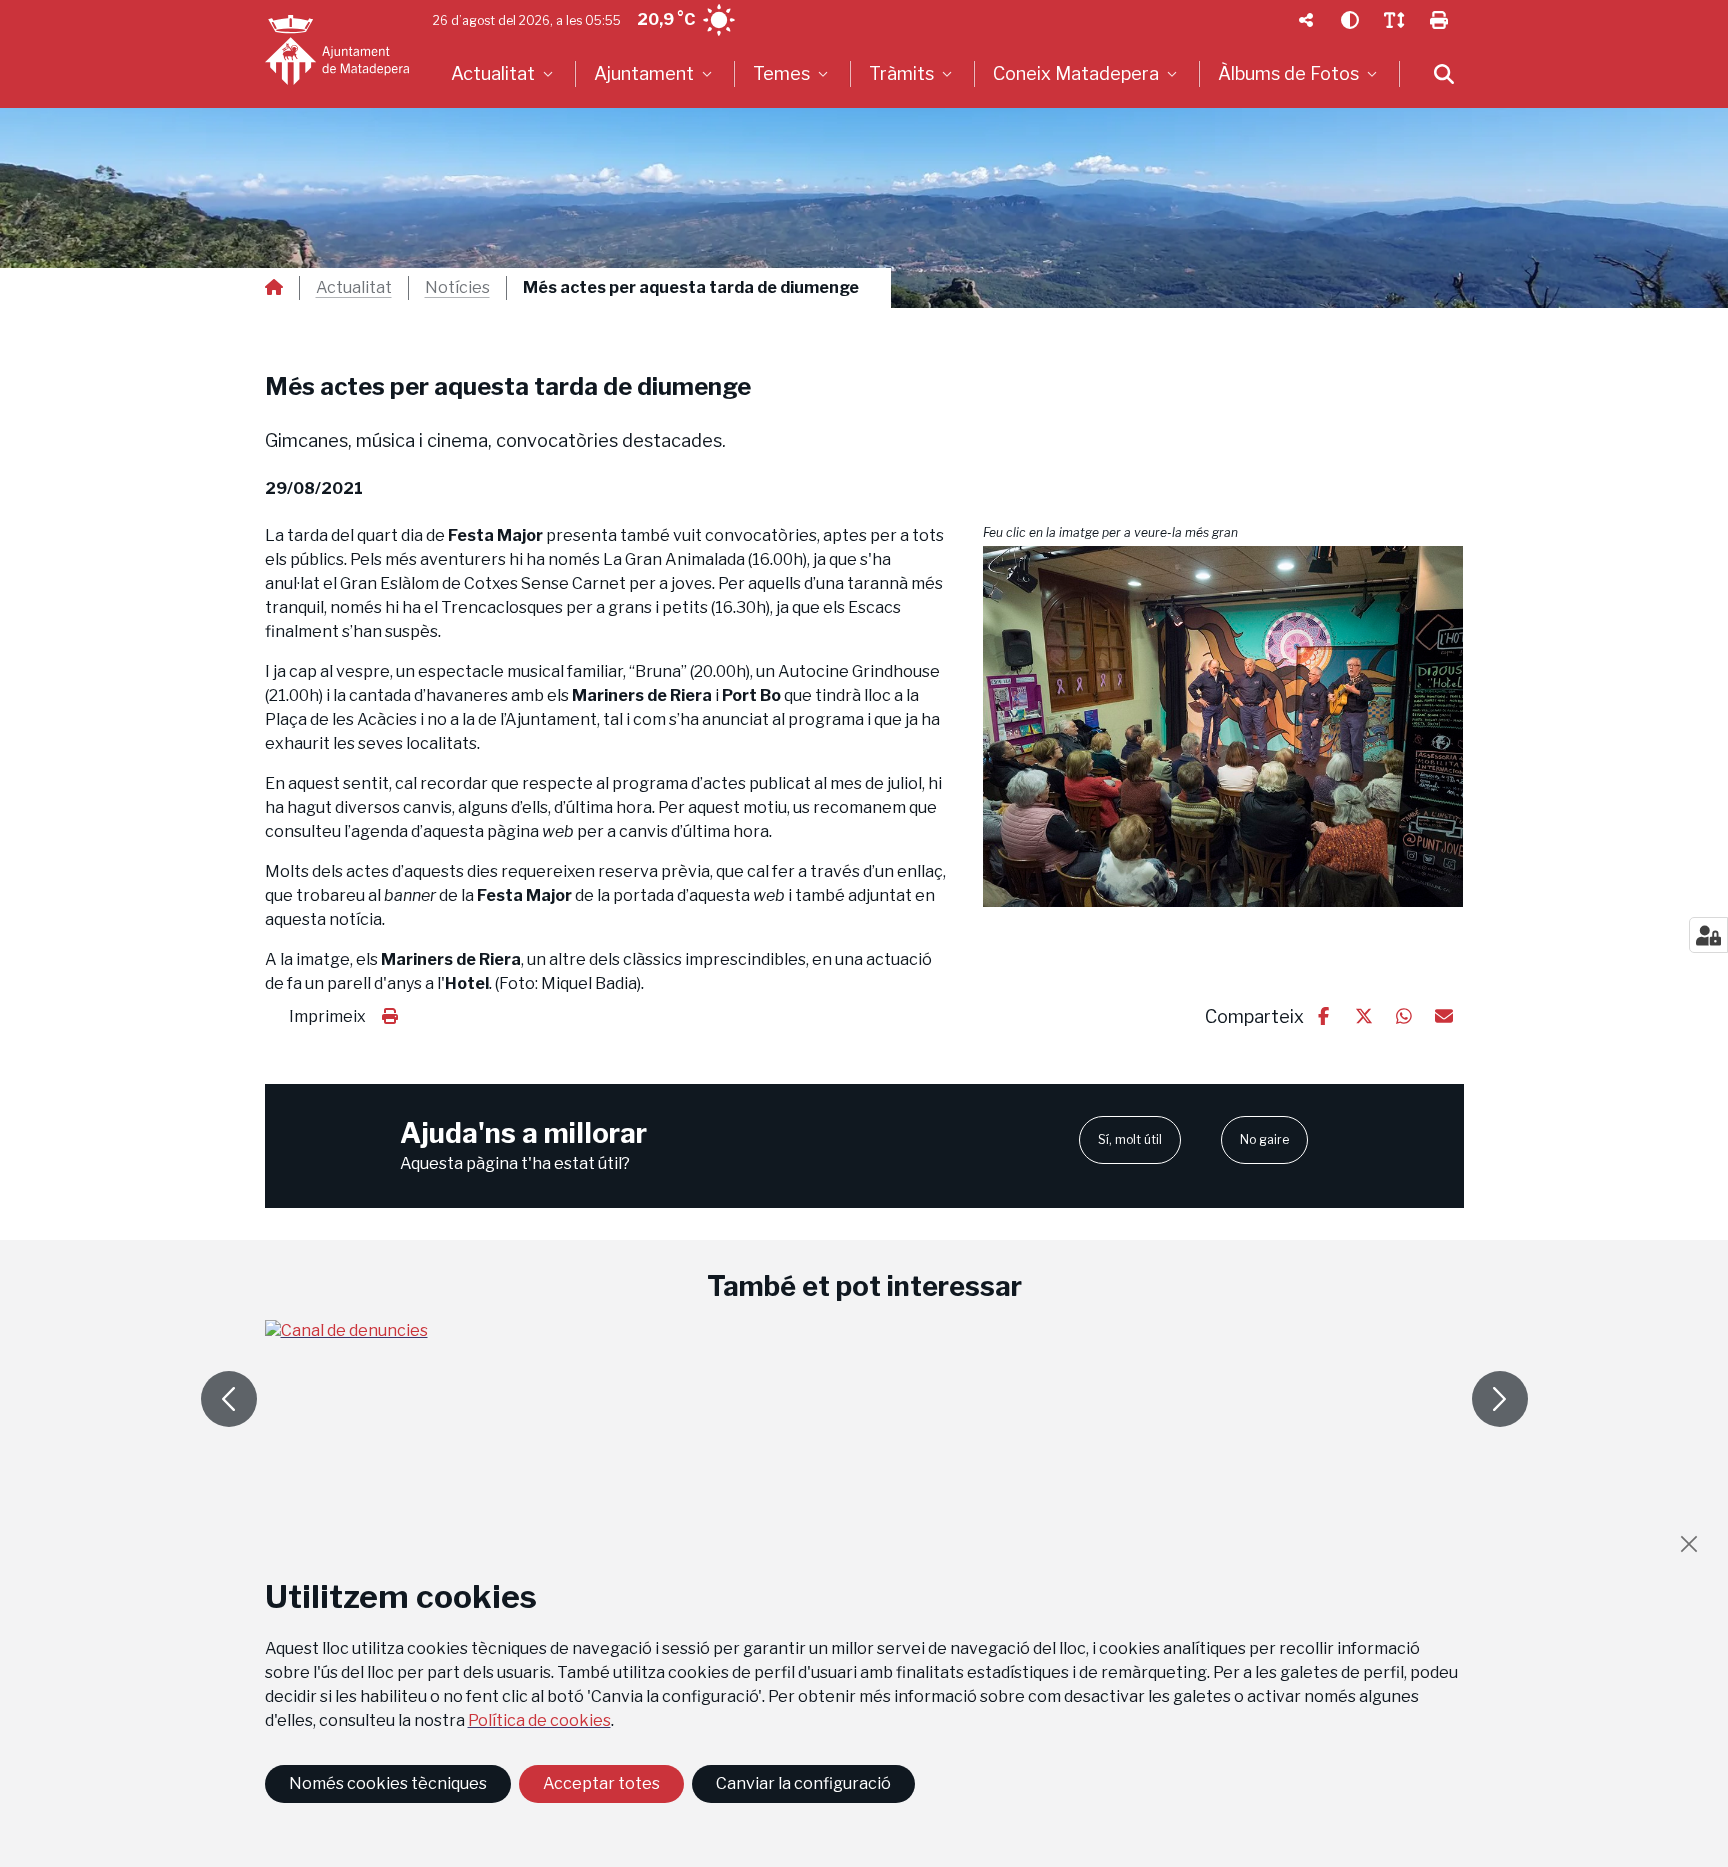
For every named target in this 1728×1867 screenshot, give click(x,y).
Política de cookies (539, 1720)
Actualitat (354, 288)
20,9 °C (666, 19)
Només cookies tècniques (388, 1783)
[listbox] (504, 74)
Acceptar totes (601, 1783)
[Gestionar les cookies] (1708, 935)
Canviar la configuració (803, 1783)
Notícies (457, 288)
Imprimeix (327, 1016)
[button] (1223, 726)
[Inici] (337, 50)
